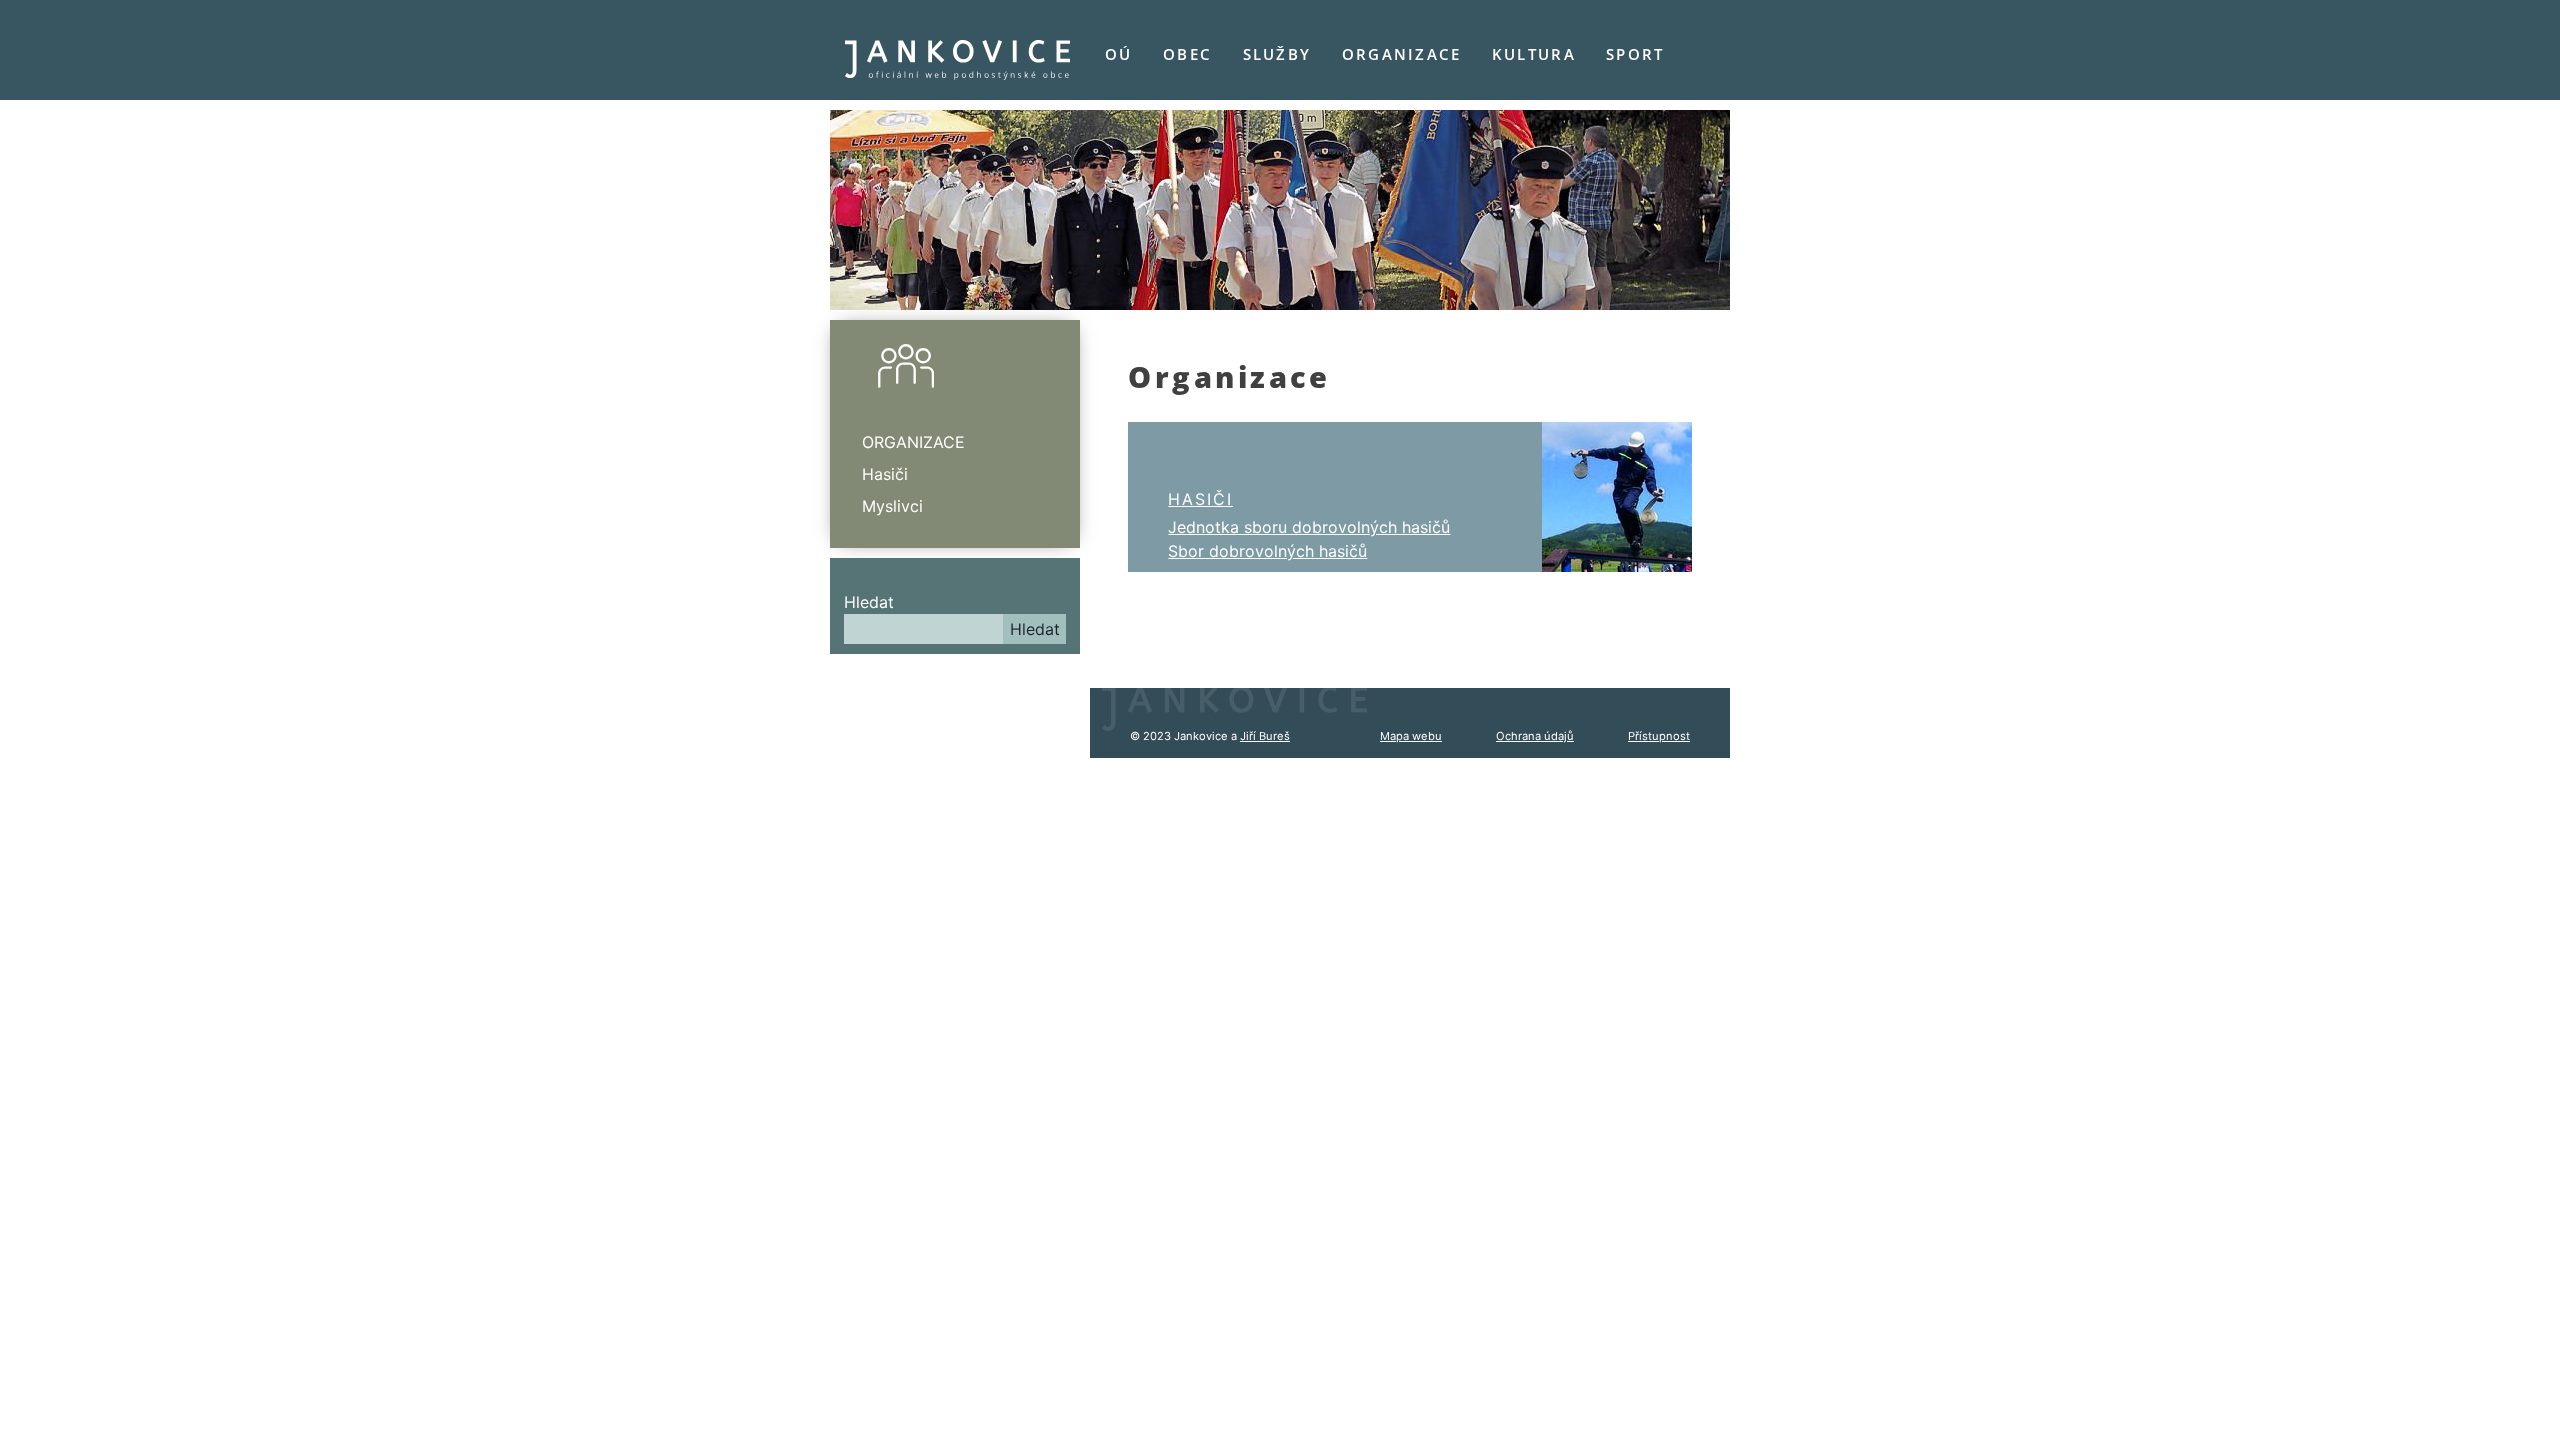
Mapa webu (1411, 736)
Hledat (869, 602)
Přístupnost (1659, 736)
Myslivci (892, 506)
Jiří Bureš (1265, 736)
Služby (1277, 54)
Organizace (1402, 54)
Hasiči (1200, 499)
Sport (1635, 54)
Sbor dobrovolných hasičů (1267, 551)
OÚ (1119, 54)
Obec (1187, 54)
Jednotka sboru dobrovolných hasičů (1309, 527)
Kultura (1534, 54)
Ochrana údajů (1535, 736)
